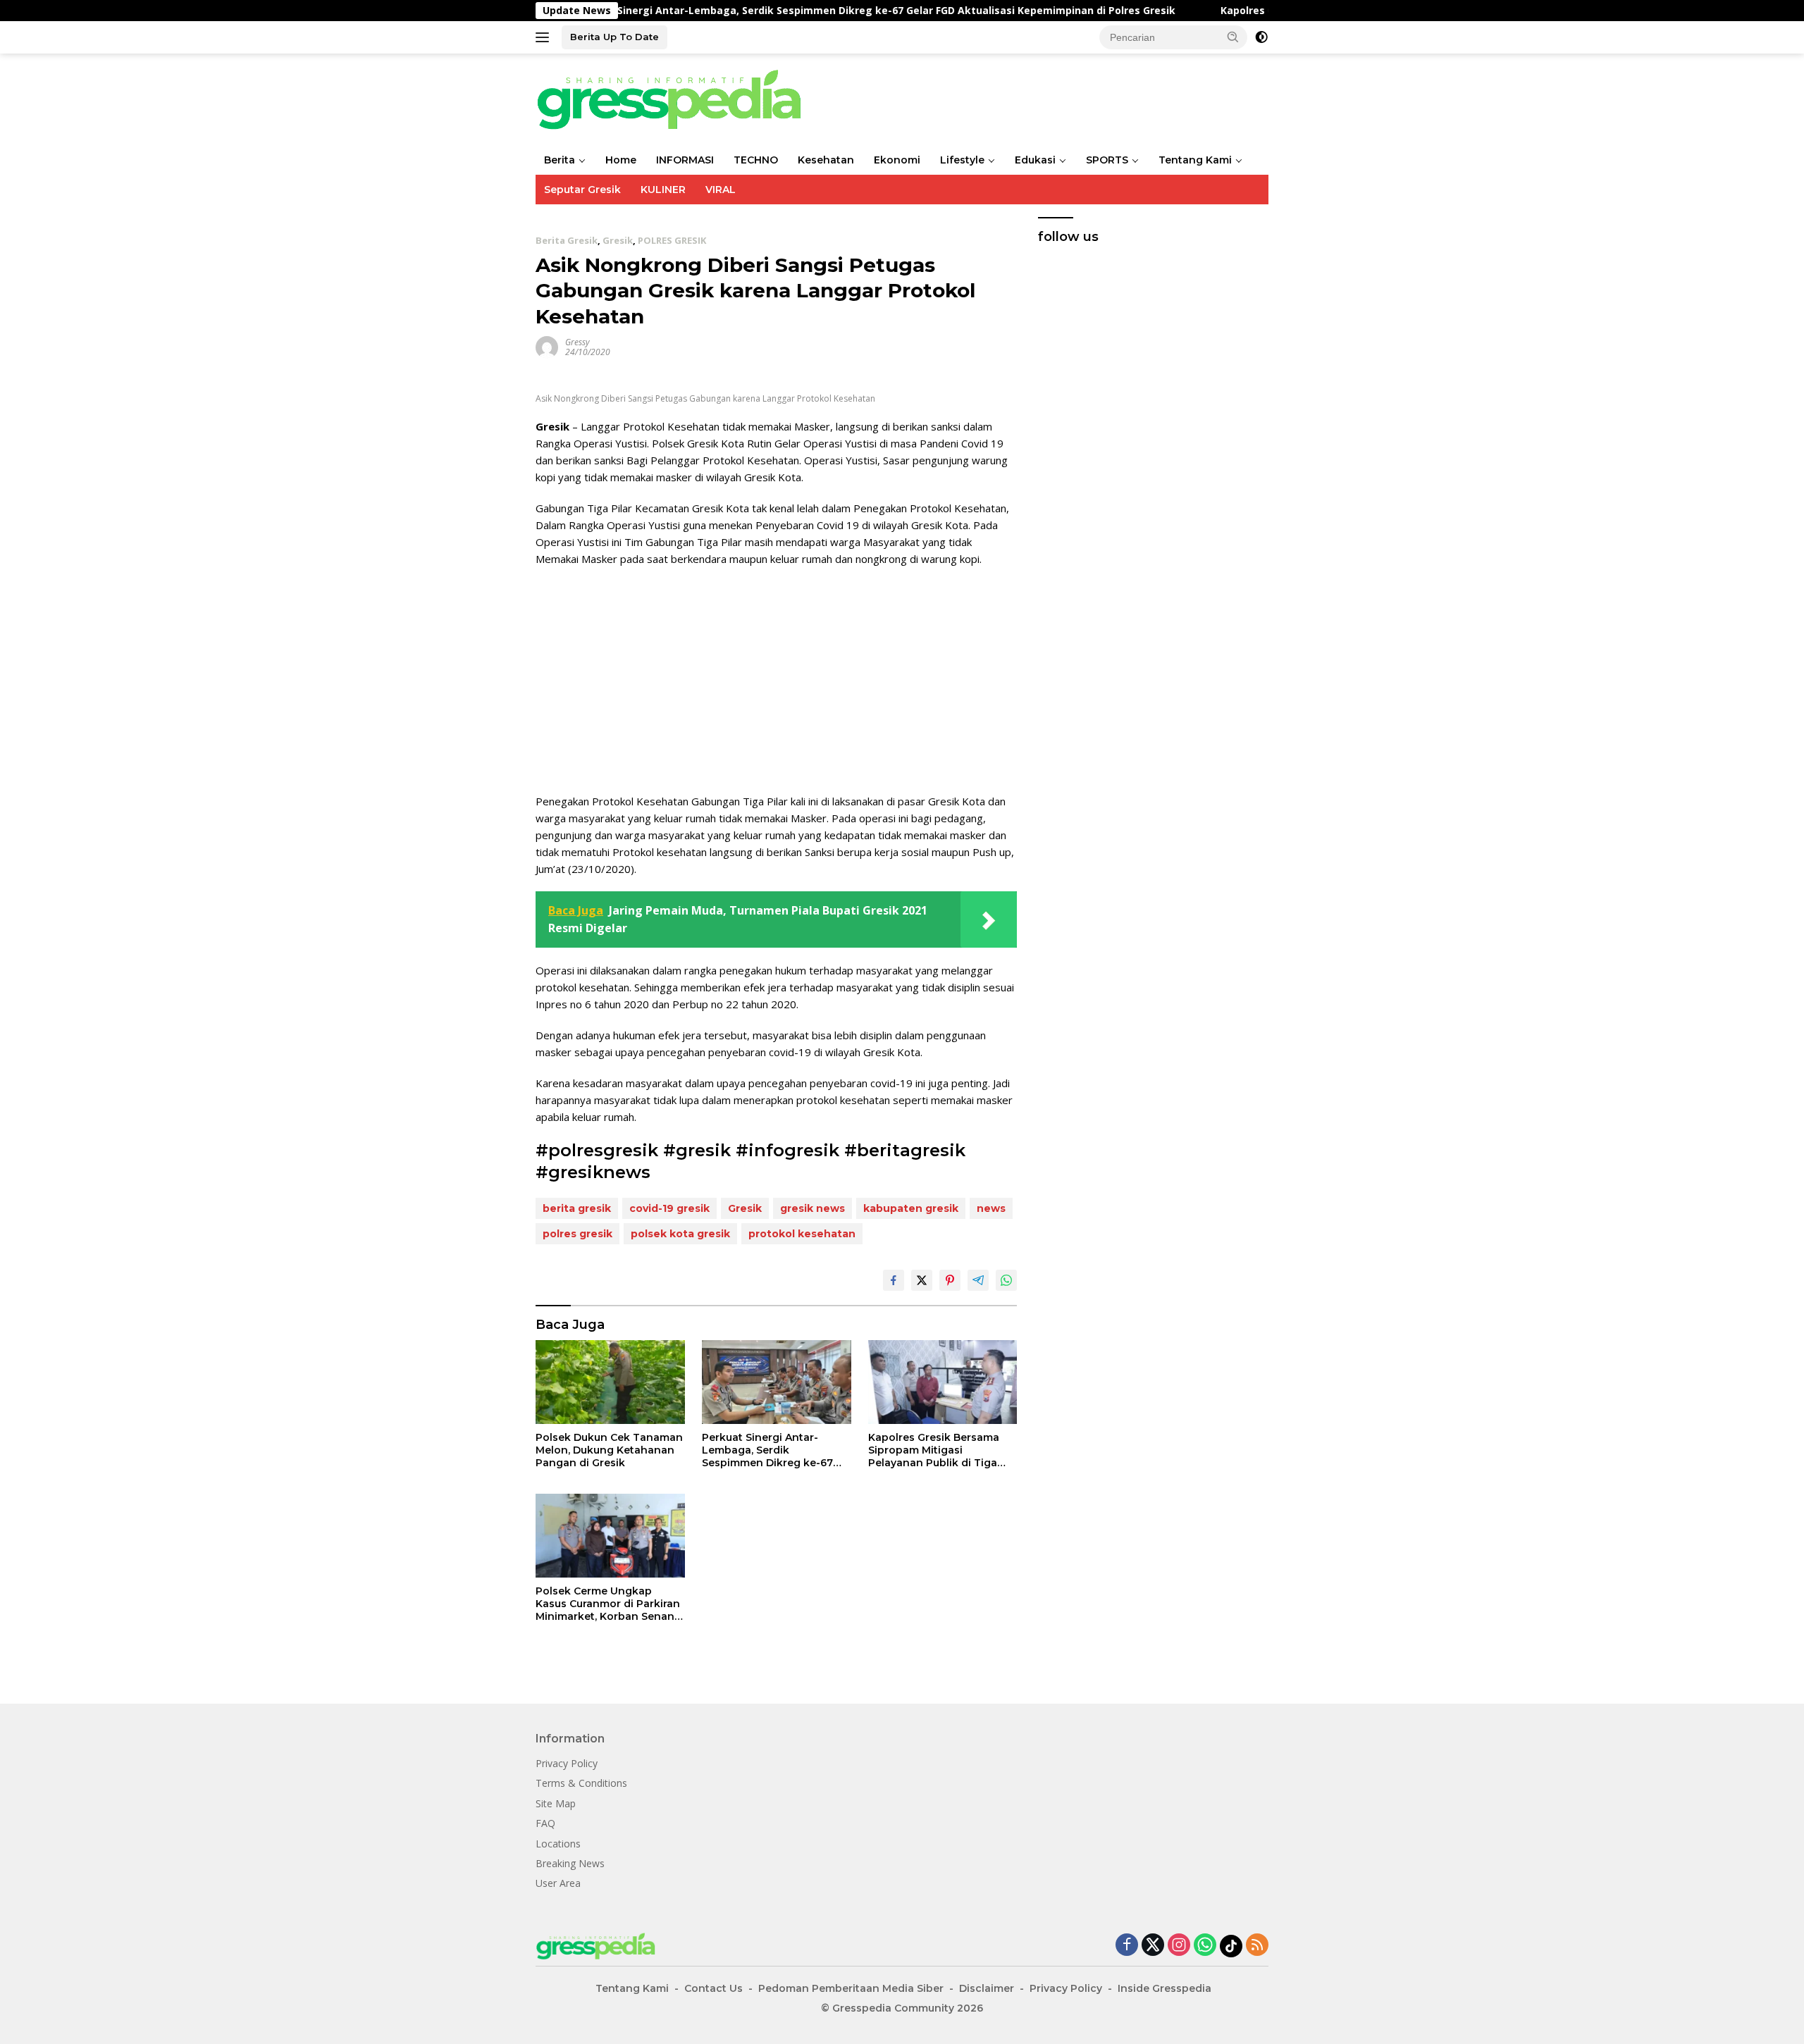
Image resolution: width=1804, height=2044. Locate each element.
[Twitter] (1153, 1946)
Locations (558, 1844)
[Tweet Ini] (922, 1280)
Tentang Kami (1195, 160)
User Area (558, 1883)
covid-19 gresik (669, 1208)
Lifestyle (962, 160)
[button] (1233, 37)
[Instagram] (1179, 1946)
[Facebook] (1127, 1946)
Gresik (618, 240)
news (991, 1208)
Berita (560, 160)
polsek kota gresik (680, 1234)
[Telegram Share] (978, 1280)
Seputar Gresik (582, 190)
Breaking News (570, 1863)
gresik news (813, 1208)
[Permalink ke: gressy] (547, 346)
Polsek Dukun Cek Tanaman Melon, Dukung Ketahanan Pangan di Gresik (609, 1450)
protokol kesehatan (802, 1234)
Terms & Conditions (581, 1783)
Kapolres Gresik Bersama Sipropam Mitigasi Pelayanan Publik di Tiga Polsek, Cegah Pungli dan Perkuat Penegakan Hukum (940, 1450)
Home (621, 160)
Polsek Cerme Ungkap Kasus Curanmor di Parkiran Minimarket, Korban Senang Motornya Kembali (608, 1604)
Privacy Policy (567, 1763)
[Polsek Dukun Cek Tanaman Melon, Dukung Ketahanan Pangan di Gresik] (610, 1382)
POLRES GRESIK (672, 240)
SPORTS (1107, 160)
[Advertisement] (776, 680)
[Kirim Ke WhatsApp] (1006, 1280)
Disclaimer (987, 1988)
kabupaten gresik (911, 1208)
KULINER (663, 190)
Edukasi (1035, 160)
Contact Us (713, 1988)
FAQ (545, 1823)
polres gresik (577, 1234)
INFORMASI (685, 160)
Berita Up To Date (614, 37)
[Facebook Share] (894, 1280)
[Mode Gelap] (1261, 37)
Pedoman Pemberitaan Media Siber (851, 1988)
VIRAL (721, 190)
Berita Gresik (567, 240)
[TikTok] (1231, 1946)
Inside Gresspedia (1164, 1988)
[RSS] (1257, 1946)
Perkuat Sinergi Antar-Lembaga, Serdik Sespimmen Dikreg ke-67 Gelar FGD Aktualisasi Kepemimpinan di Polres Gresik (779, 11)
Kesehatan (826, 160)
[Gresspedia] (676, 98)
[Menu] (545, 37)
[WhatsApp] (1205, 1946)
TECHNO (756, 160)
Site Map (556, 1803)
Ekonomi (897, 160)
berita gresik (577, 1208)
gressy (577, 342)
